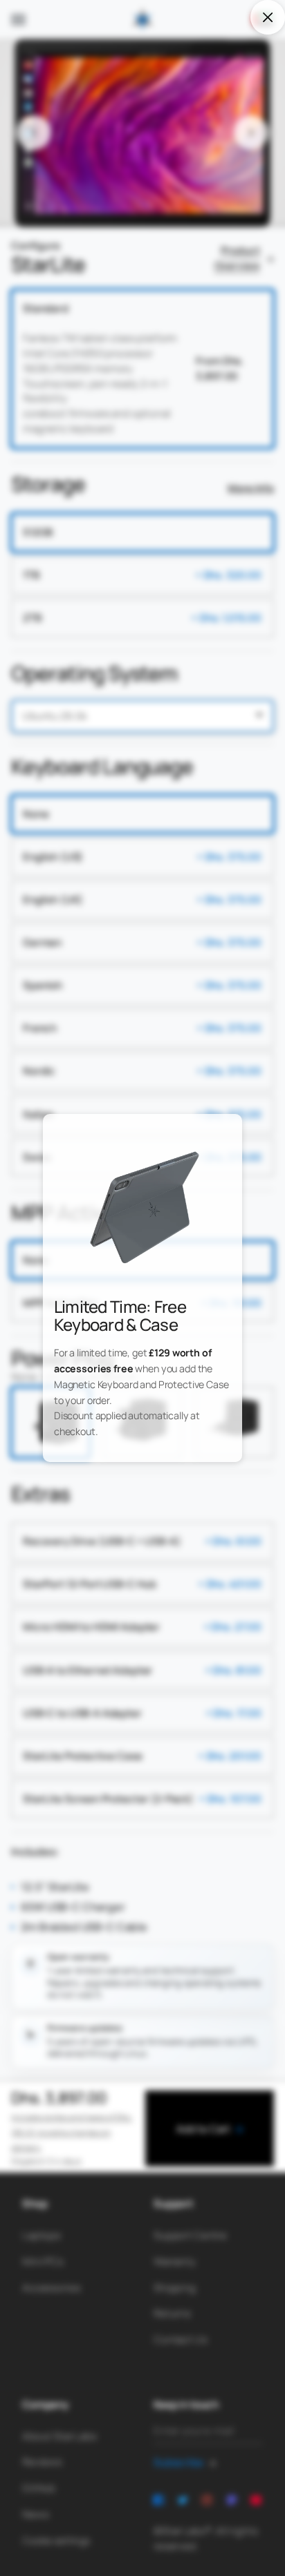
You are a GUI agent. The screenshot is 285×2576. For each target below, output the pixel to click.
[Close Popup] (267, 17)
